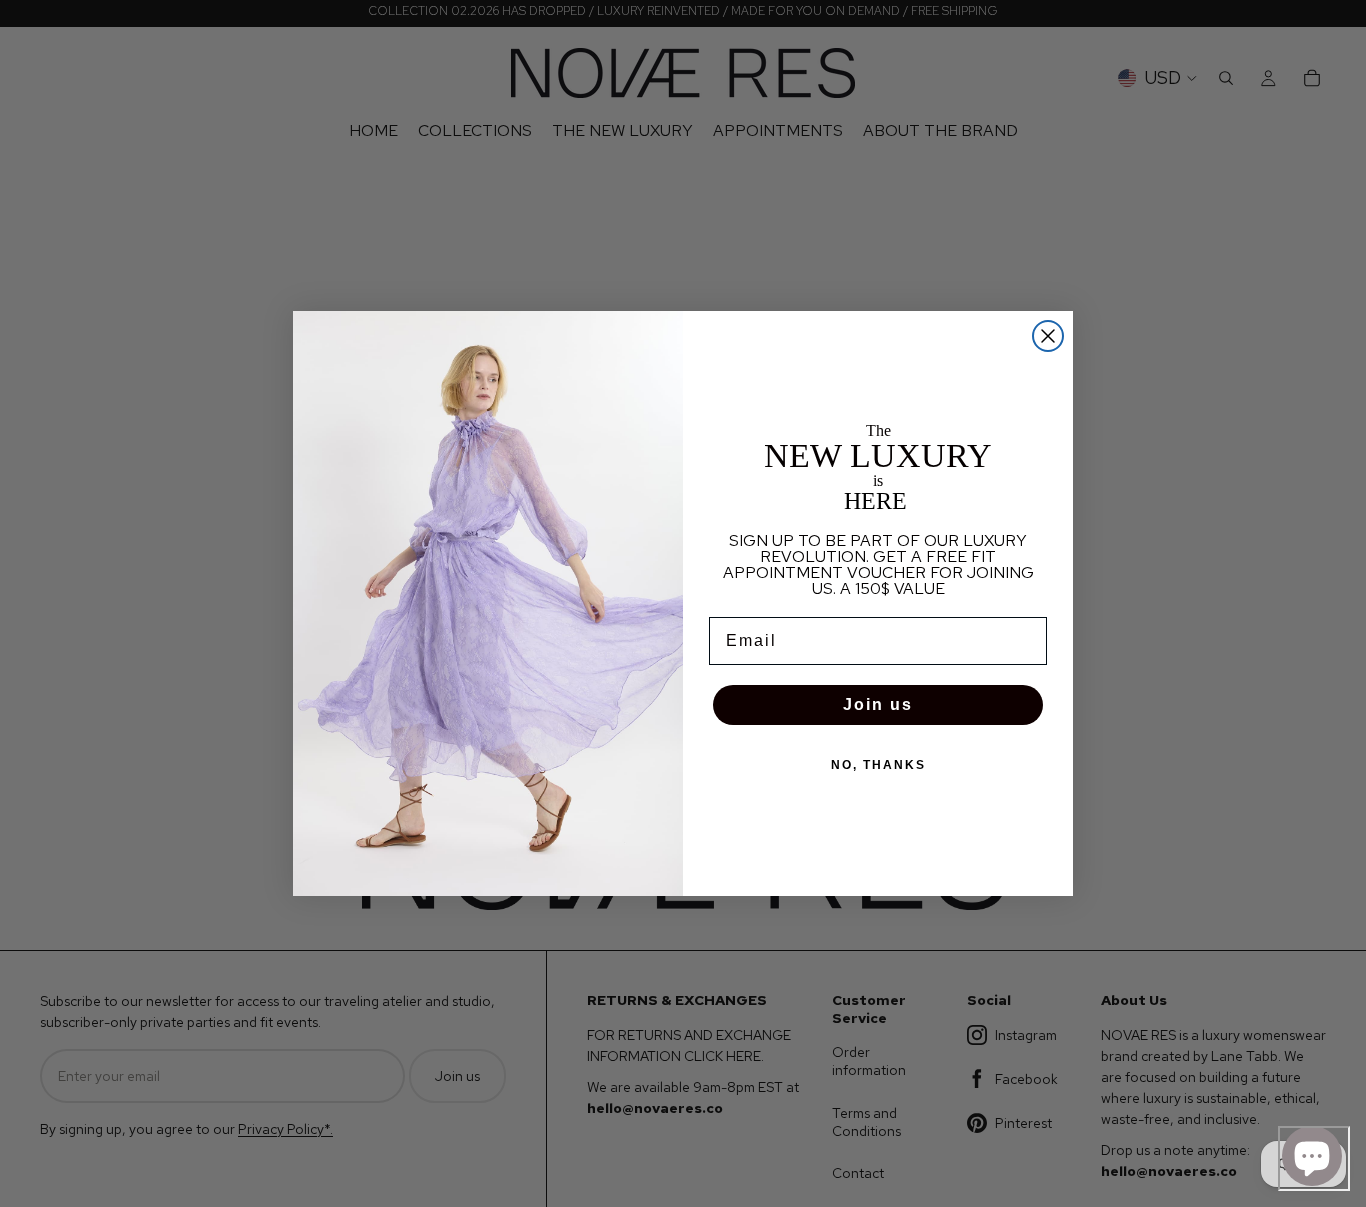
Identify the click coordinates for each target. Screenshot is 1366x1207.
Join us (878, 704)
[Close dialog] (1048, 336)
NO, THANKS (878, 765)
